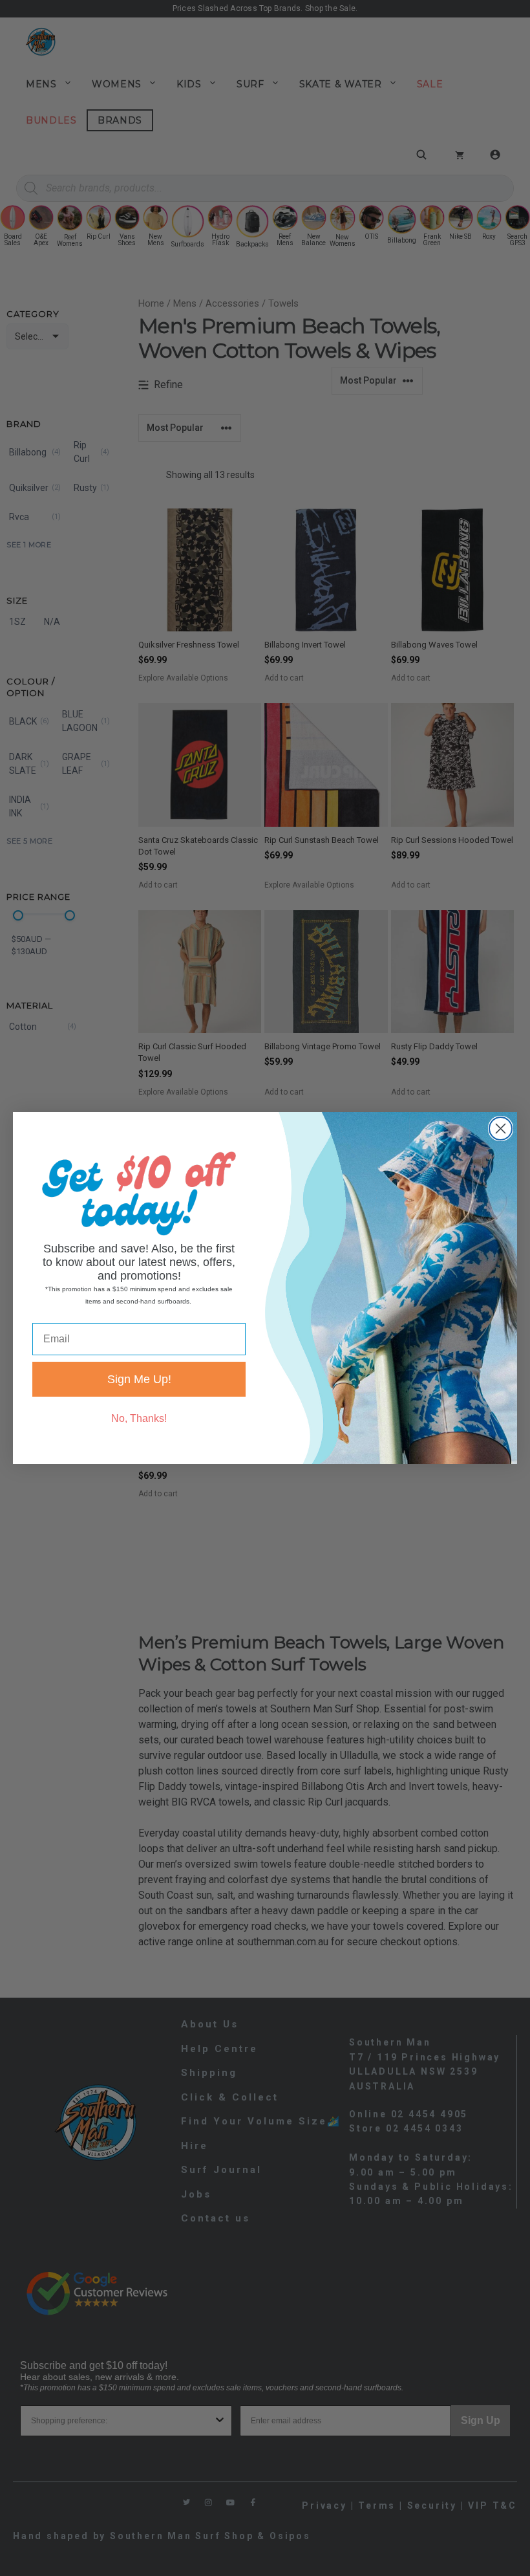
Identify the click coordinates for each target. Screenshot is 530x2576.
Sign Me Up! (139, 1379)
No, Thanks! (139, 1418)
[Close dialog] (501, 1129)
